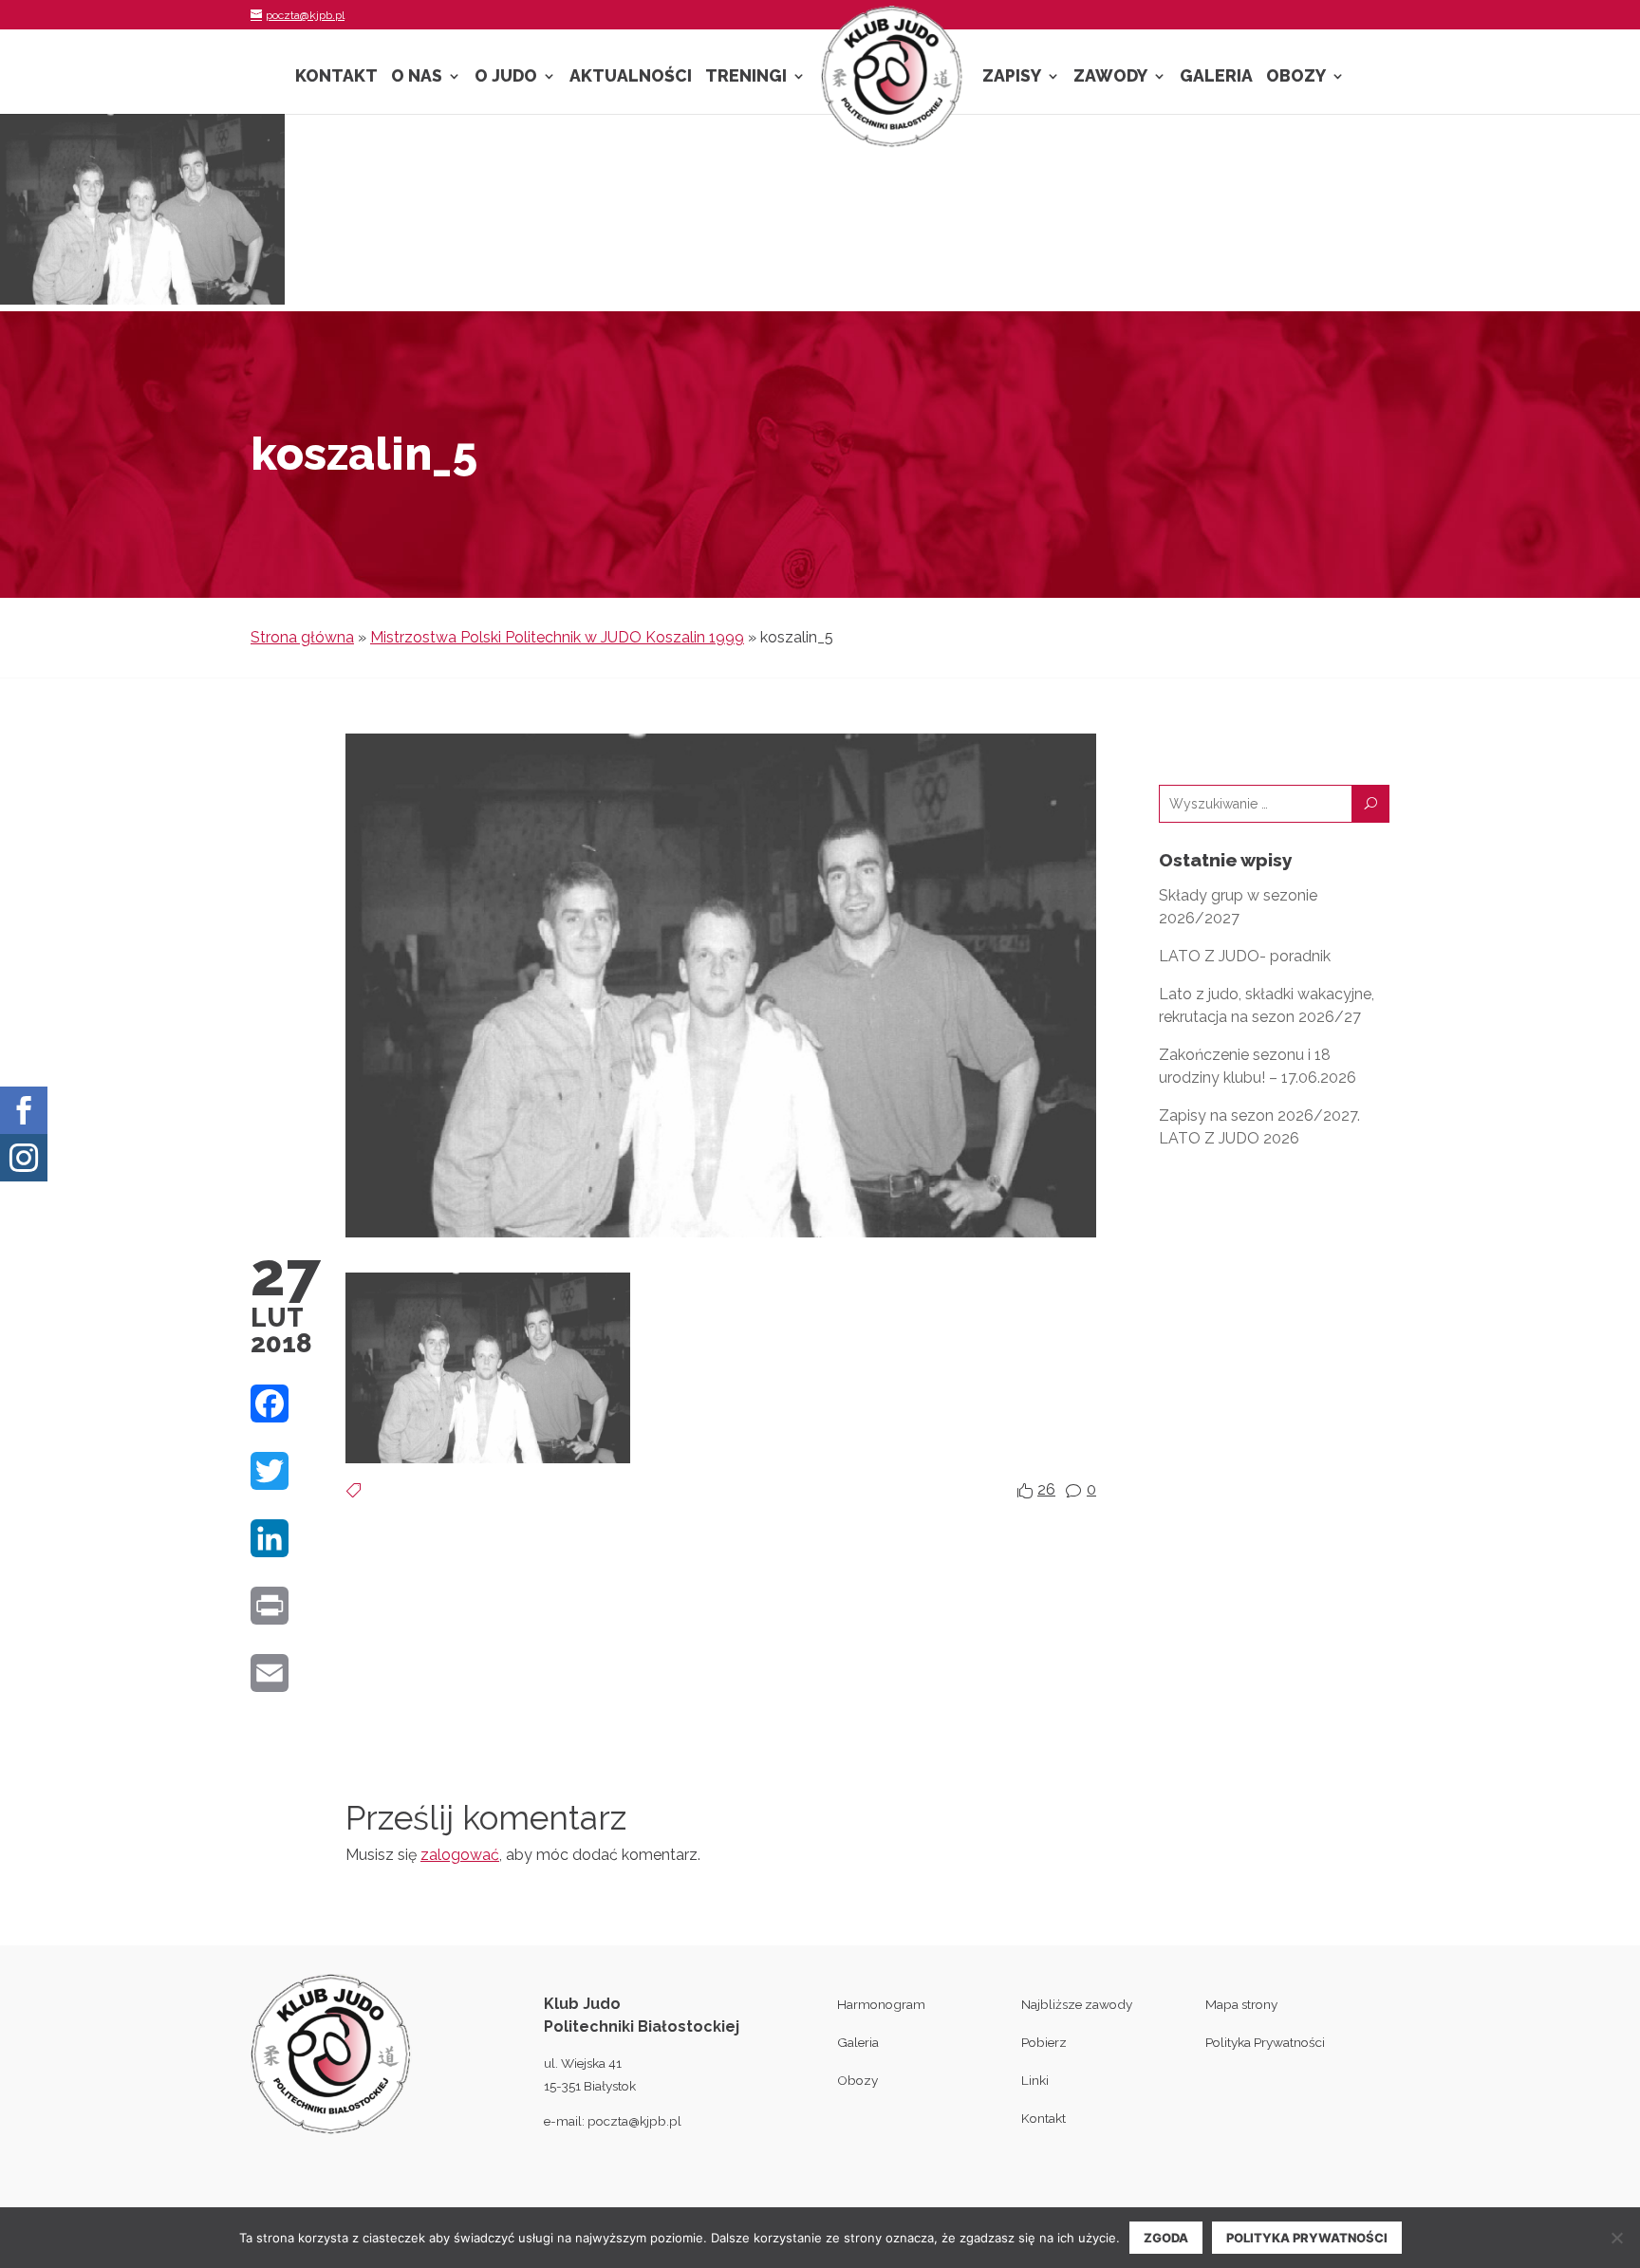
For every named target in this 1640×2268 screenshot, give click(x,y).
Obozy (1296, 77)
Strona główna (302, 637)
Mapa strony (1241, 2004)
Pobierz (1044, 2042)
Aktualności (631, 77)
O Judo (506, 77)
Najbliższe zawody (1077, 2004)
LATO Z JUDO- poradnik (1245, 956)
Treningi (746, 77)
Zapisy (1012, 77)
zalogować (460, 1855)
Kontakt (336, 77)
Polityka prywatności (1307, 2238)
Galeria (1216, 77)
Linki (1035, 2080)
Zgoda (1166, 2238)
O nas (417, 77)
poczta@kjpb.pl (634, 2121)
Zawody (1110, 77)
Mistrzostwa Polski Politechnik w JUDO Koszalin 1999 (557, 637)
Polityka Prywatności (1265, 2042)
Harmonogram (881, 2004)
